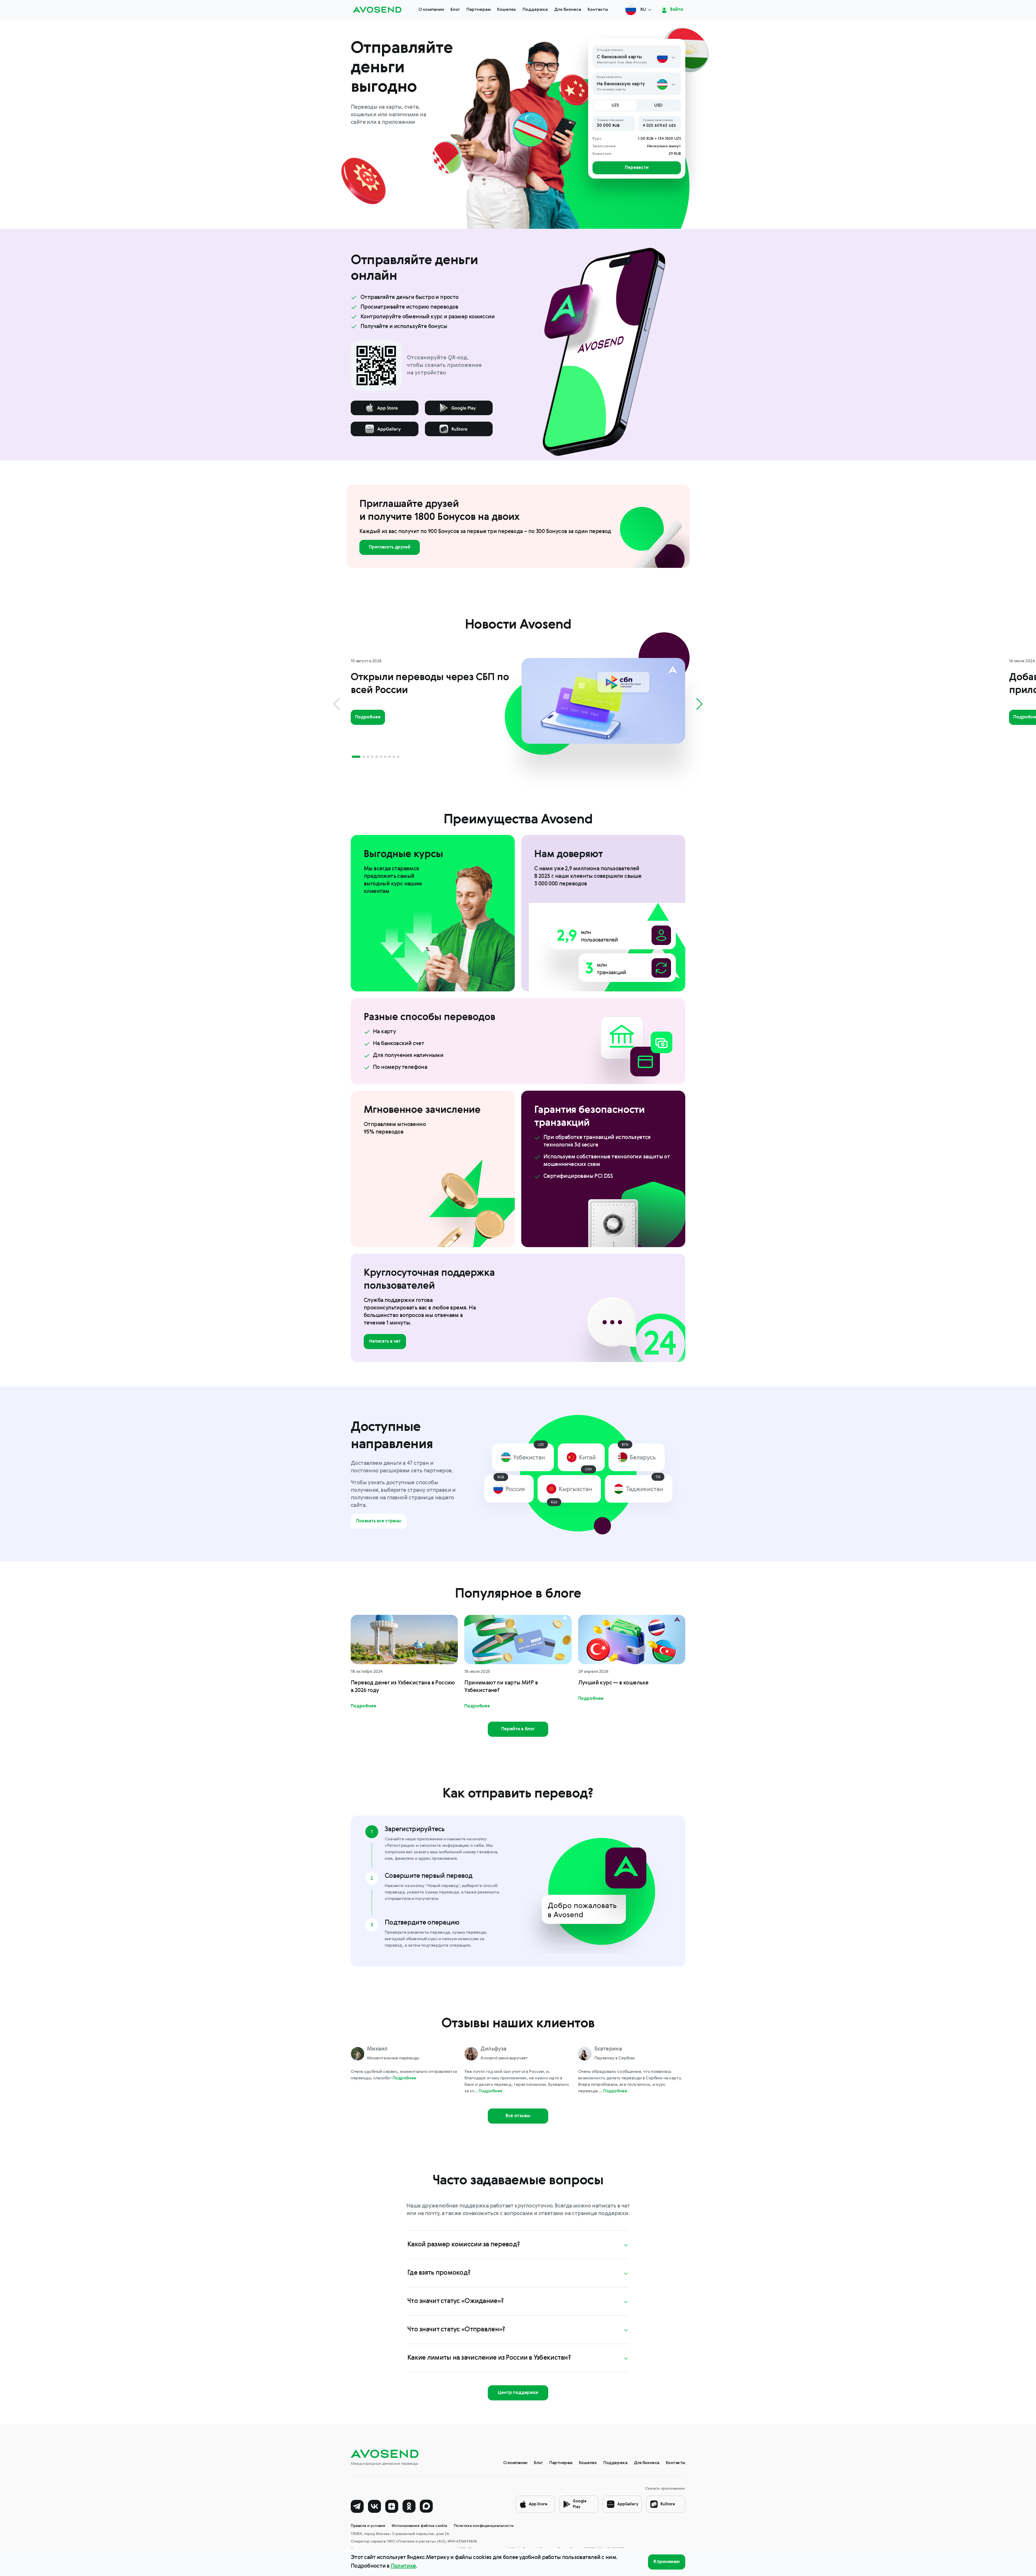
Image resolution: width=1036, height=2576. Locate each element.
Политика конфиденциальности (484, 2526)
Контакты (598, 10)
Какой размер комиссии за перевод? (464, 2245)
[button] (356, 757)
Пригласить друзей (389, 547)
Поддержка (535, 10)
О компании (431, 10)
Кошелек (507, 10)
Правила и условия (368, 2526)
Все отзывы (518, 2116)
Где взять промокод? (439, 2273)
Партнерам (479, 10)
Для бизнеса (568, 10)
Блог (455, 10)
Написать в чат (385, 1342)
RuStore (668, 2504)
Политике (403, 2566)
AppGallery (628, 2504)
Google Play (580, 2504)
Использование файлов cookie (420, 2526)
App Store (538, 2504)
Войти (676, 10)
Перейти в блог (518, 1729)
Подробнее (368, 717)
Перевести (637, 168)
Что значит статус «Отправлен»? (456, 2330)
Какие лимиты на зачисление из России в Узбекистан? (489, 2358)
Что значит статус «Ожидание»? (456, 2301)
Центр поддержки (518, 2393)
